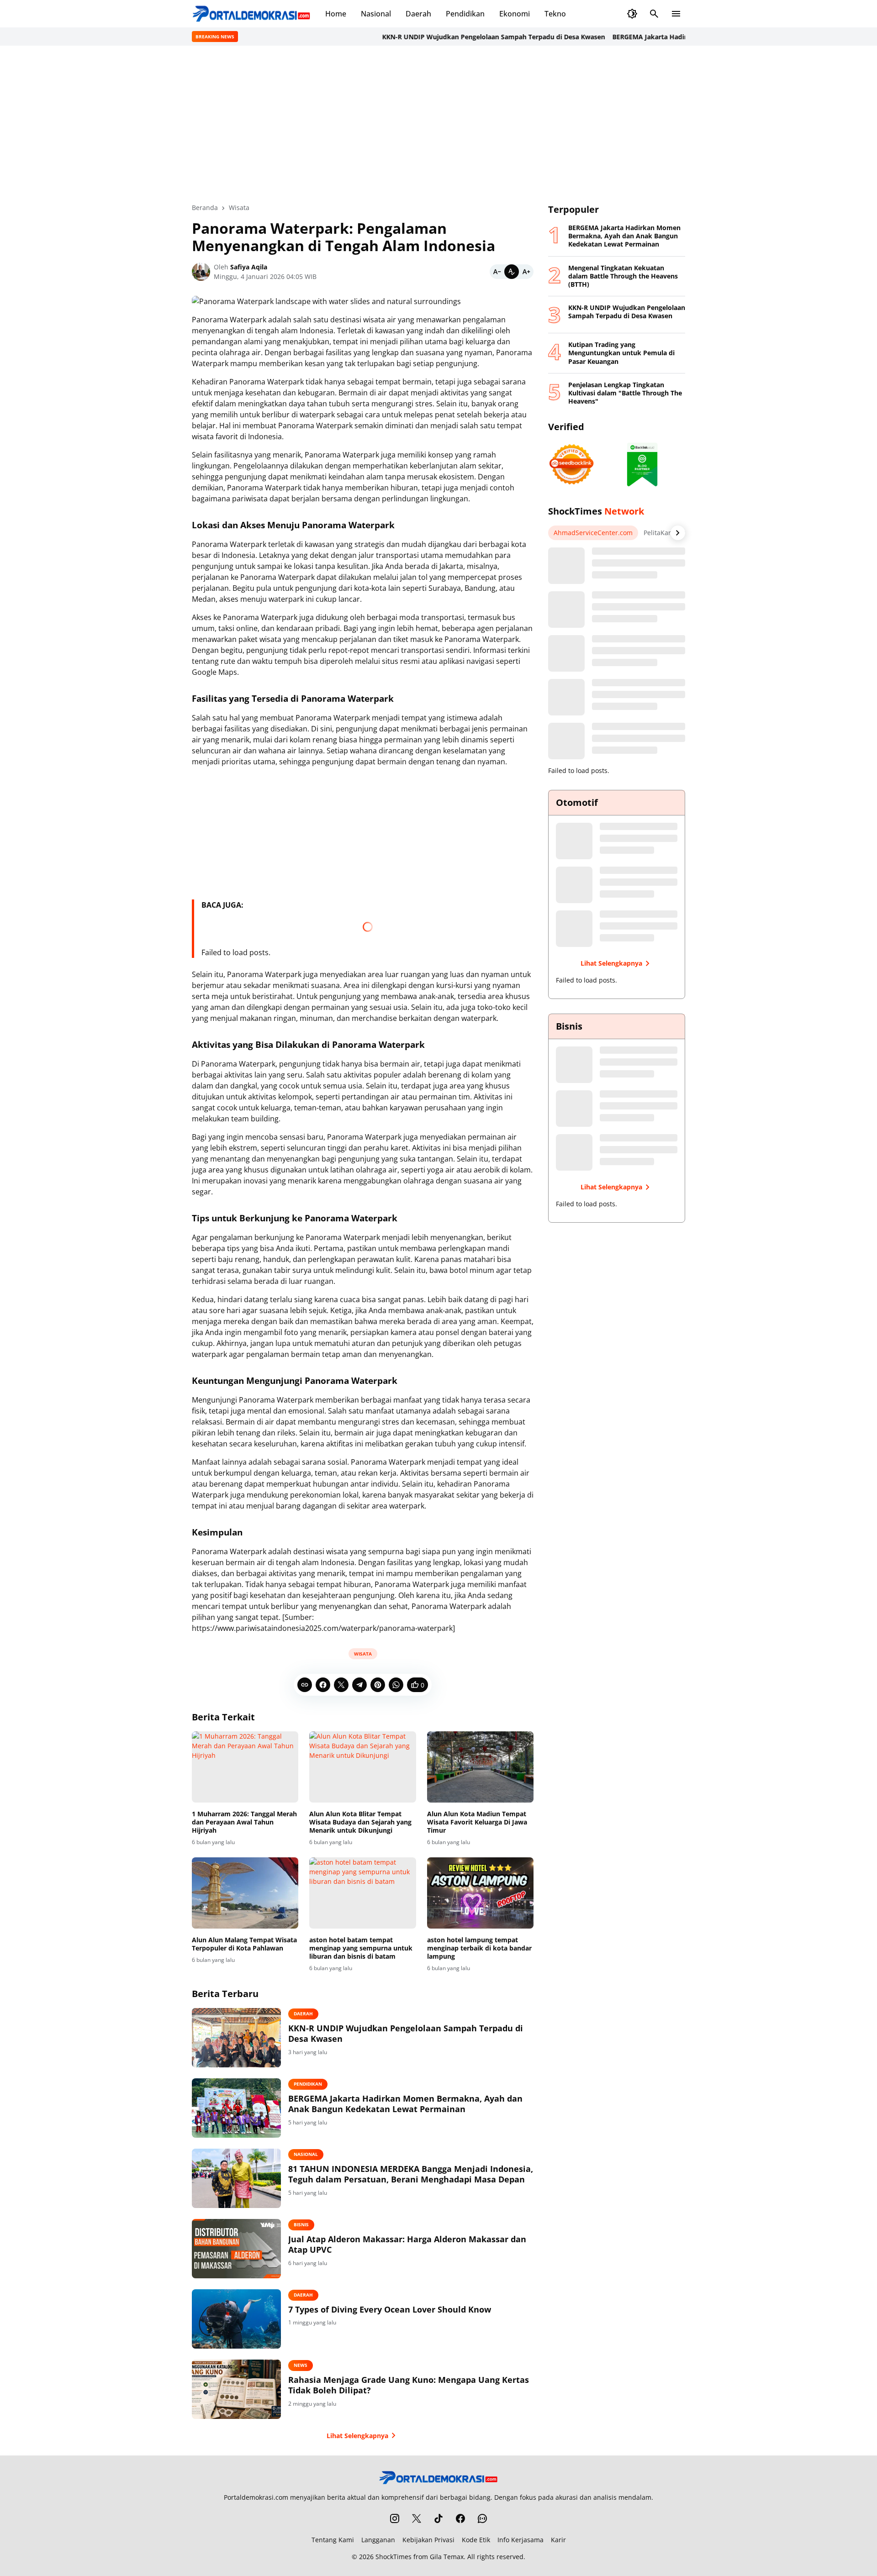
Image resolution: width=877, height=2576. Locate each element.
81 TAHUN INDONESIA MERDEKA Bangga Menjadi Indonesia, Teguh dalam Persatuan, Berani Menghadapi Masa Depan (411, 2174)
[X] (341, 1685)
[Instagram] (395, 2518)
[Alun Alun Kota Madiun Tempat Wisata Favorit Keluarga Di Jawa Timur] (480, 1767)
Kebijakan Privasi (428, 2540)
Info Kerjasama (520, 2540)
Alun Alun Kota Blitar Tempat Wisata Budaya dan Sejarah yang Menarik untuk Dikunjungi (360, 1822)
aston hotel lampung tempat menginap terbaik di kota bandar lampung (479, 1948)
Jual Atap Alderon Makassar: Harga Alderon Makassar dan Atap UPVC (407, 2245)
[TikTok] (438, 2518)
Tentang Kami (333, 2540)
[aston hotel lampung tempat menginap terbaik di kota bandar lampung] (480, 1893)
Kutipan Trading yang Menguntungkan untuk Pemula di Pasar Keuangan (621, 353)
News (301, 2365)
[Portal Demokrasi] (251, 14)
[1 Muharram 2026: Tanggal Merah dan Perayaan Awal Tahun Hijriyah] (245, 1767)
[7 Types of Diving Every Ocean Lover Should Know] (236, 2319)
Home (336, 14)
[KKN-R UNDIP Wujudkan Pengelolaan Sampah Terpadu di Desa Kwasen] (236, 2038)
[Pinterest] (378, 1685)
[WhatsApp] (396, 1685)
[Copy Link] (305, 1685)
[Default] (512, 272)
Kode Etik (476, 2540)
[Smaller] (497, 272)
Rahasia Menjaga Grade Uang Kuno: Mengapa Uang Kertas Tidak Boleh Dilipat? (409, 2385)
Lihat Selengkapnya (357, 2436)
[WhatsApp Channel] (482, 2518)
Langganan (378, 2540)
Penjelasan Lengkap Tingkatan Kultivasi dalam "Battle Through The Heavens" (625, 393)
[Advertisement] (438, 124)
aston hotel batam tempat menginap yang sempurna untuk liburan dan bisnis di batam (361, 1948)
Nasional (376, 14)
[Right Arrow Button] (678, 533)
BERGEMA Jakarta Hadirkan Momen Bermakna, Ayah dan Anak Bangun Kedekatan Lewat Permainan (405, 2104)
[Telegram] (359, 1685)
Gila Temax (447, 2557)
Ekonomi (515, 14)
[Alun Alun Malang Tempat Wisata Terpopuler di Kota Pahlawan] (245, 1893)
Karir (558, 2540)
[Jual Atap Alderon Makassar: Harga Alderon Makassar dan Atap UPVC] (236, 2249)
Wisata (363, 1654)
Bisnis (301, 2224)
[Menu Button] (676, 14)
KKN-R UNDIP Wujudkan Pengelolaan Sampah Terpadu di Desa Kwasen (444, 37)
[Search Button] (654, 14)
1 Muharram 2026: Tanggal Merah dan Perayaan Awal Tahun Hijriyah (244, 1822)
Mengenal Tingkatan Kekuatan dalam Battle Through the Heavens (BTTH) (623, 276)
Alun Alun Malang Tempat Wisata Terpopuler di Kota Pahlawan (244, 1944)
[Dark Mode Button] (632, 14)
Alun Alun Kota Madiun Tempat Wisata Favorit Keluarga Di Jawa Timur (477, 1822)
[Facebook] (323, 1685)
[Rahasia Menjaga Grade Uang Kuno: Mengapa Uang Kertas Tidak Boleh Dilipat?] (236, 2389)
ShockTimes (394, 2557)
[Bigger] (526, 272)
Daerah (418, 14)
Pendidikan (465, 14)
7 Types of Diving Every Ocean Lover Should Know (390, 2310)
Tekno (555, 14)
